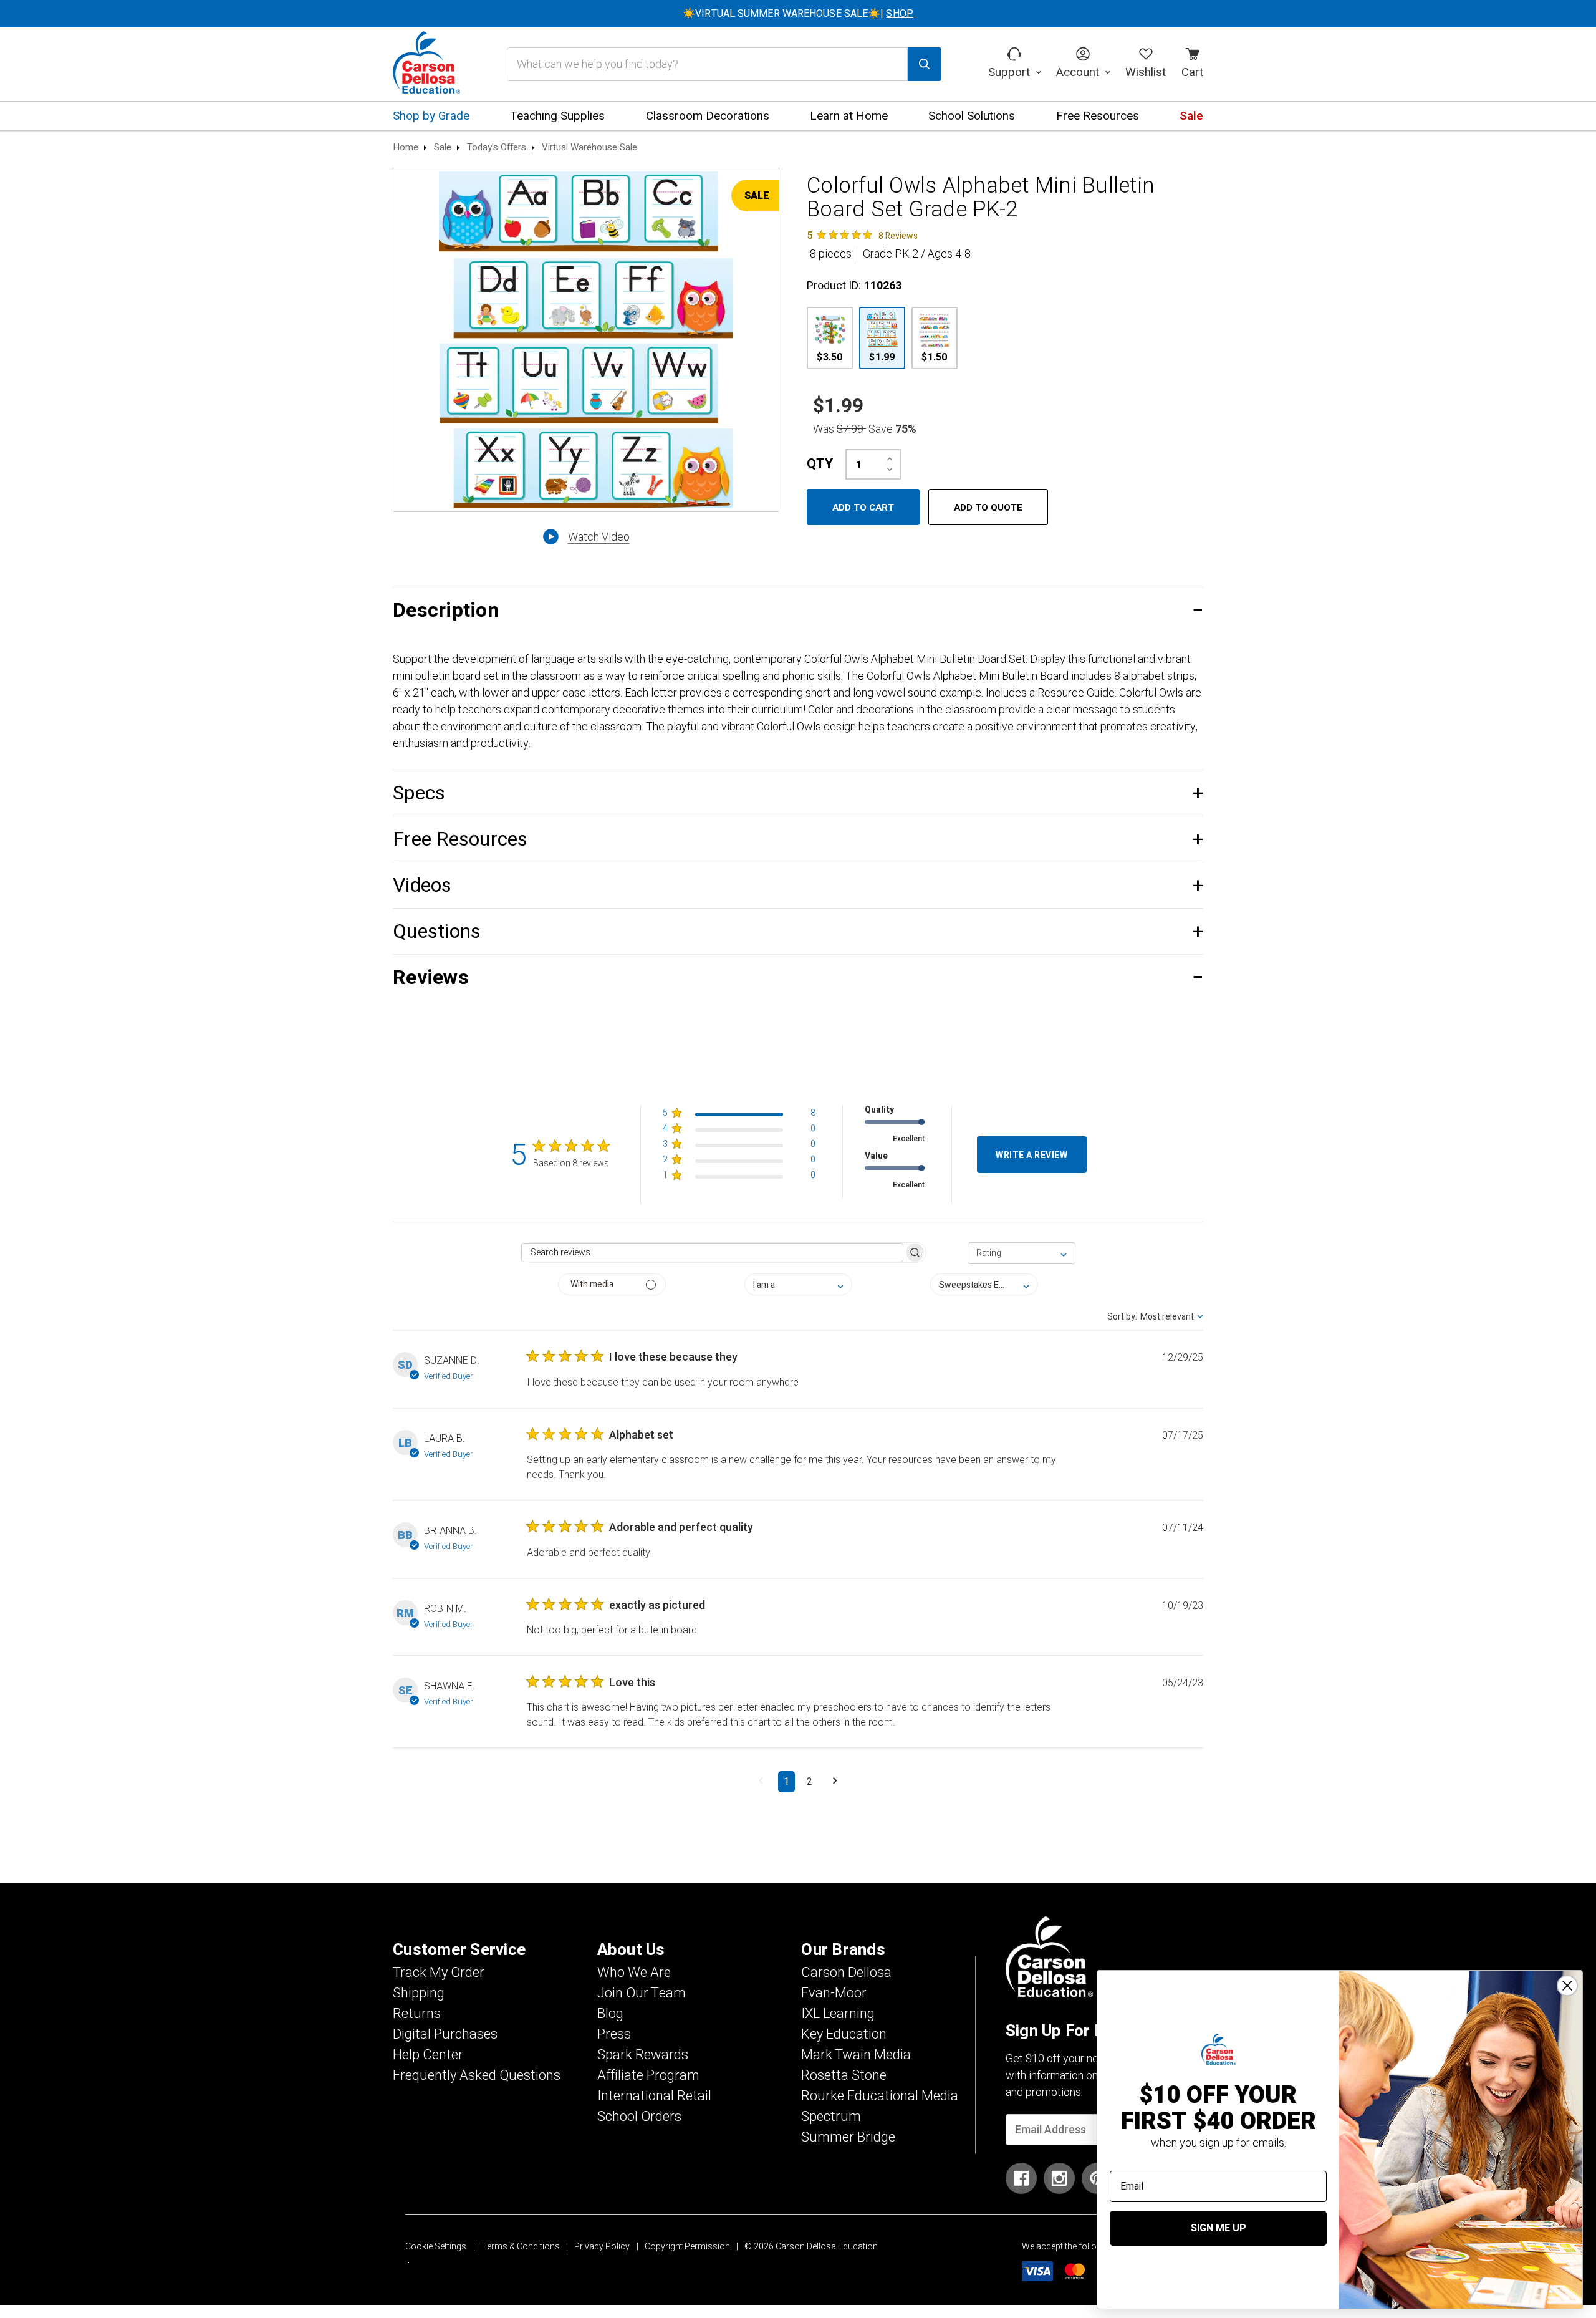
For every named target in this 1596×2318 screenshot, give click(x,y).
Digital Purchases (445, 2034)
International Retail (654, 2096)
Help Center (428, 2055)
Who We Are (634, 1973)
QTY (820, 464)
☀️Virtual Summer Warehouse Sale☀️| (798, 14)
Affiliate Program (648, 2075)
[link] (862, 235)
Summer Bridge (848, 2137)
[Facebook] (1021, 2178)
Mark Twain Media (856, 2055)
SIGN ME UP (1219, 2228)
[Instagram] (1059, 2178)
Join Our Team (642, 1993)
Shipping (419, 1993)
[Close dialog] (1567, 1986)
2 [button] (810, 1782)
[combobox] (1022, 1253)
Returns (417, 2014)
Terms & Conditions (521, 2247)
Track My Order (439, 1973)
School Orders (639, 2117)
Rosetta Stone (844, 2075)
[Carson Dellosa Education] (426, 64)
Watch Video (599, 537)
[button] (798, 610)
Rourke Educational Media (880, 2096)
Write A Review (1031, 1155)
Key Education (844, 2034)
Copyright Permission (687, 2247)
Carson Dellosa (846, 1973)
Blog (610, 2014)
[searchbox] (712, 1253)
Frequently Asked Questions (477, 2075)
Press (614, 2034)
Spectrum (831, 2117)
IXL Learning (838, 2014)
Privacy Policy (602, 2247)
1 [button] (786, 1782)
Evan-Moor (834, 1993)
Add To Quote (988, 508)
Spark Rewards (643, 2055)
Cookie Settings (436, 2247)
